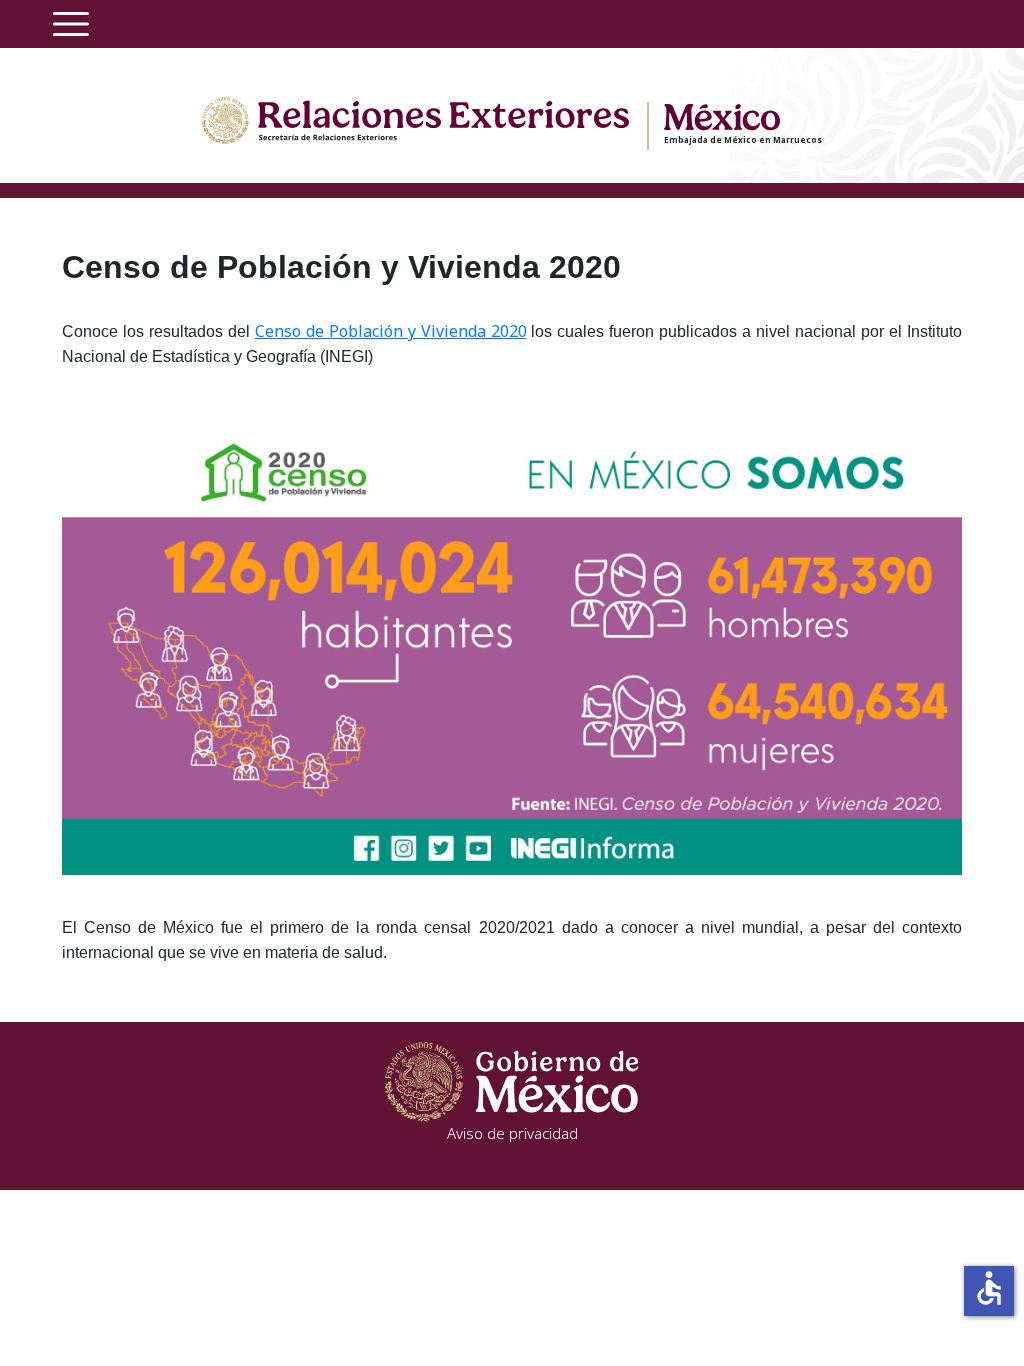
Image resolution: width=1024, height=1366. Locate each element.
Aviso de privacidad (512, 1133)
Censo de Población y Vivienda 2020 (391, 331)
